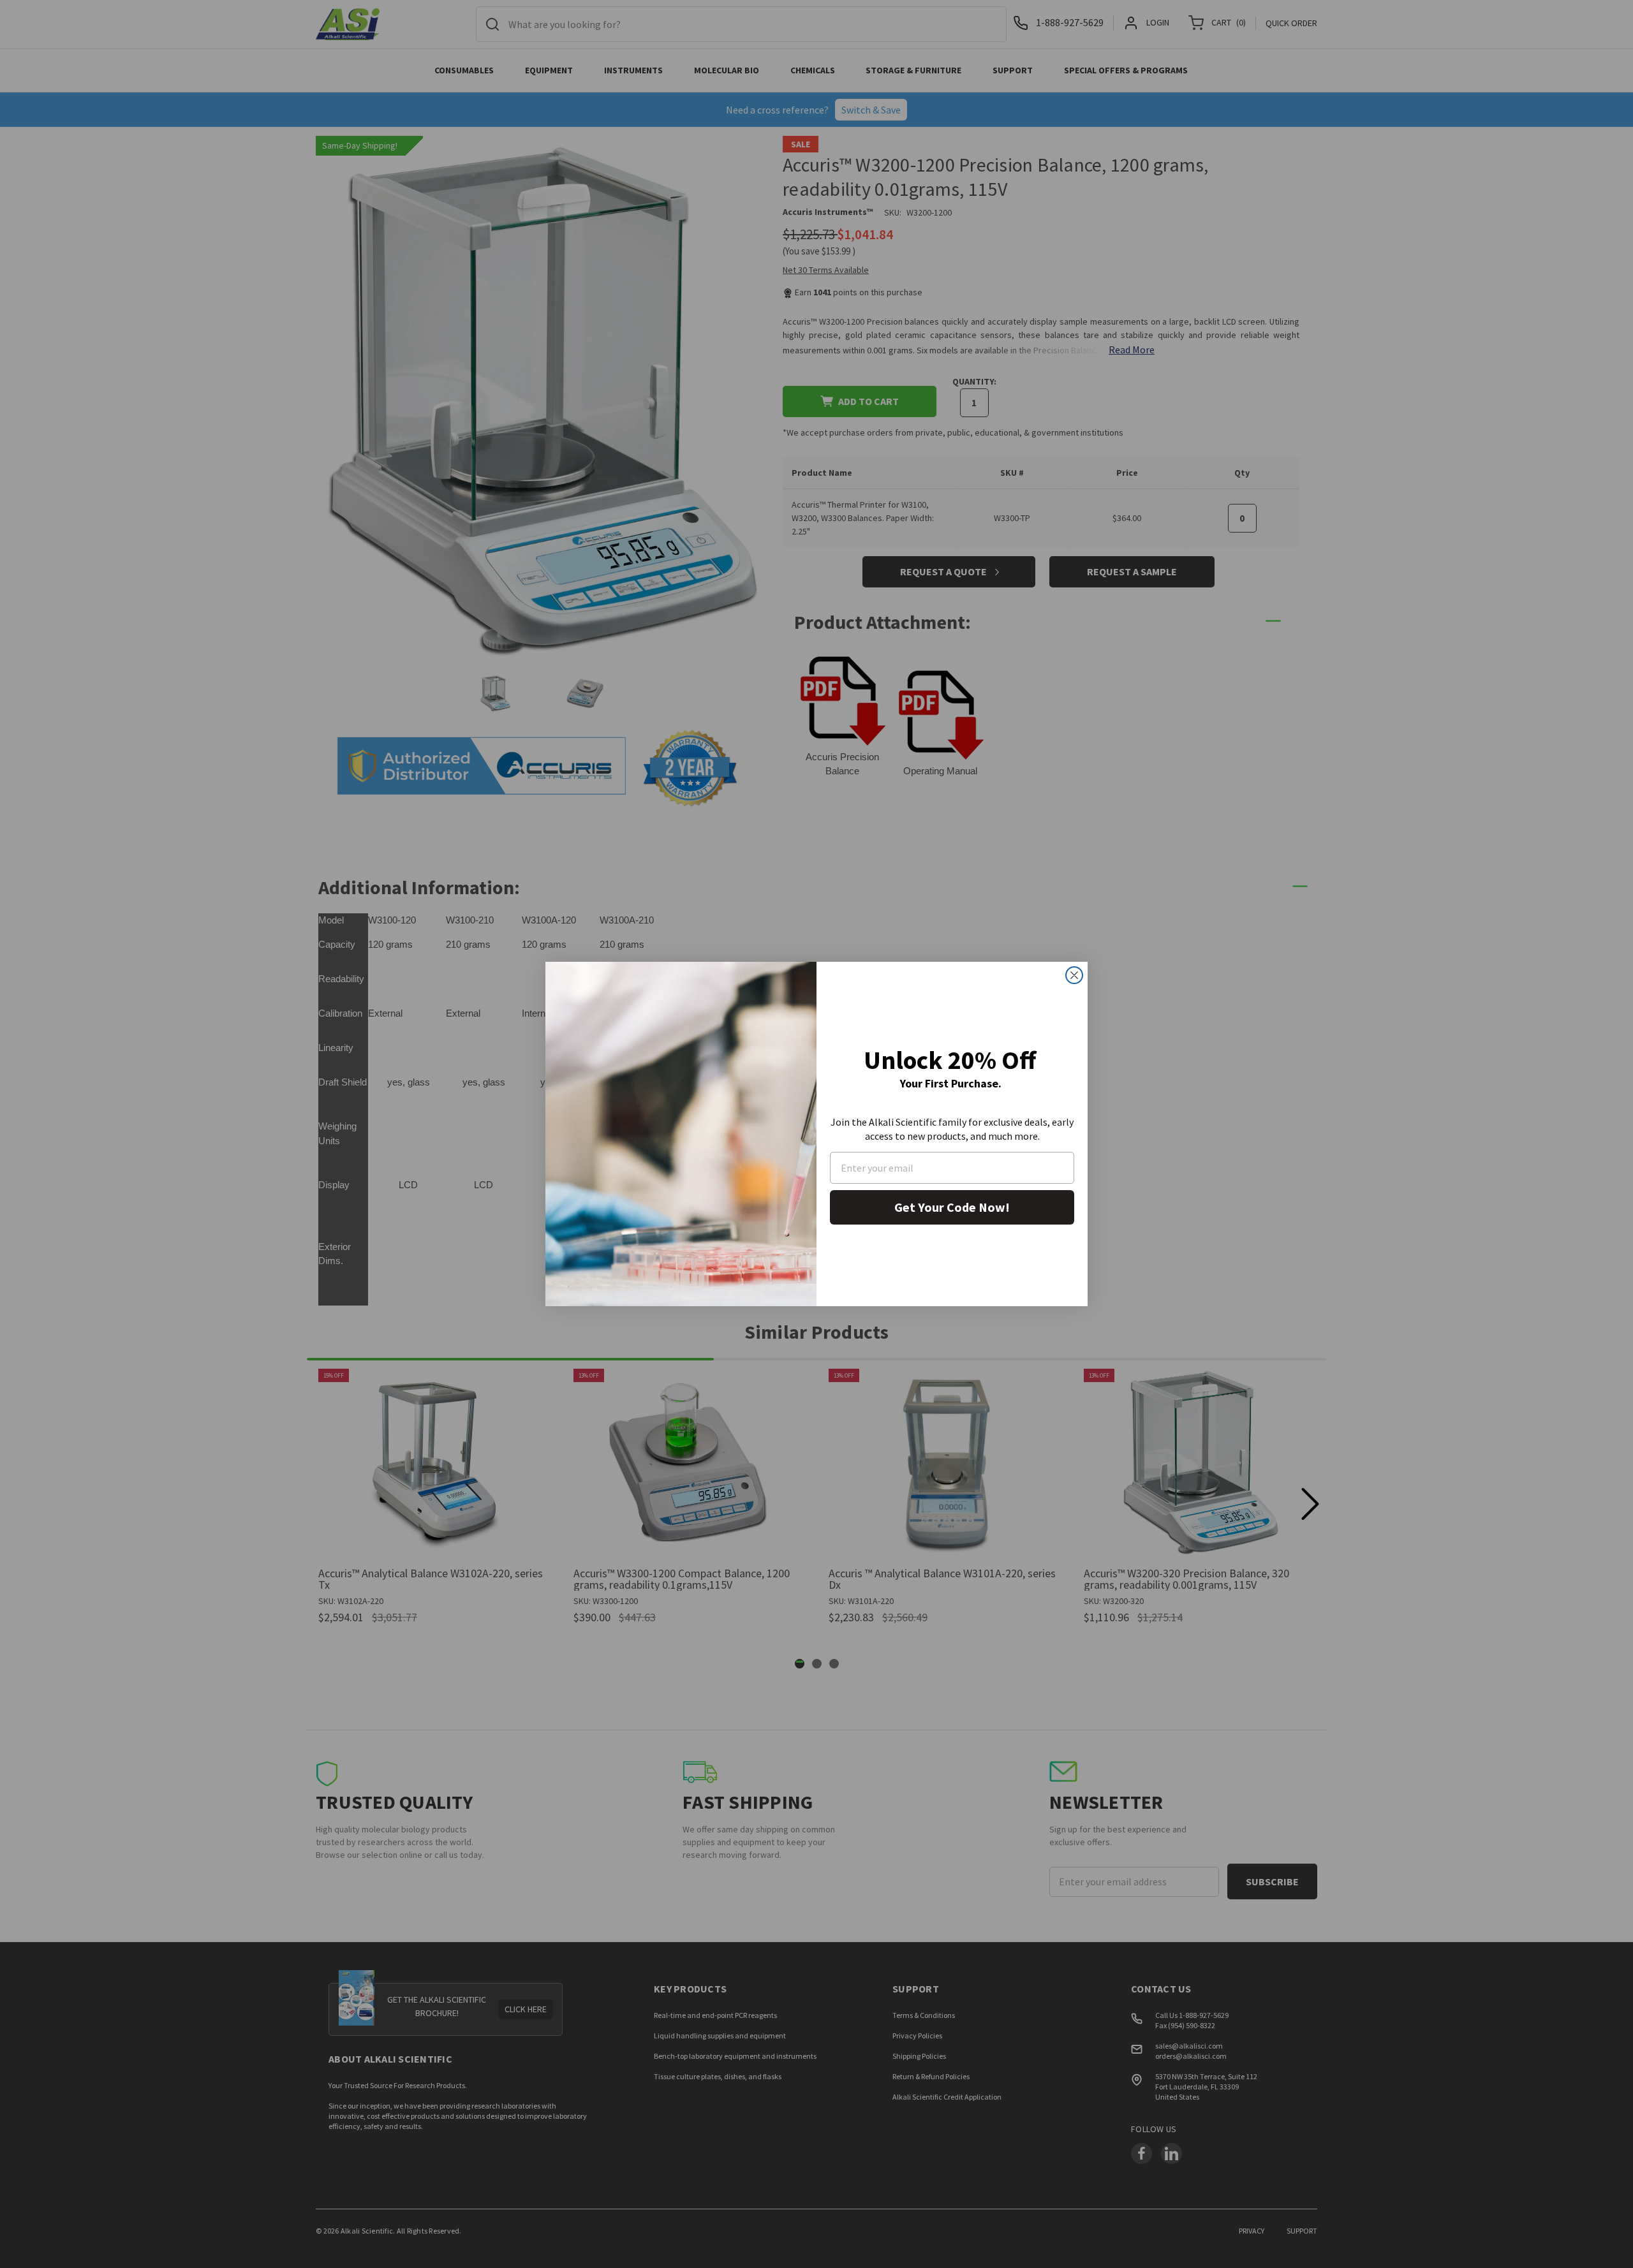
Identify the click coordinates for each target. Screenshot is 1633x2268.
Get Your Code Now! (952, 1207)
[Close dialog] (1074, 975)
